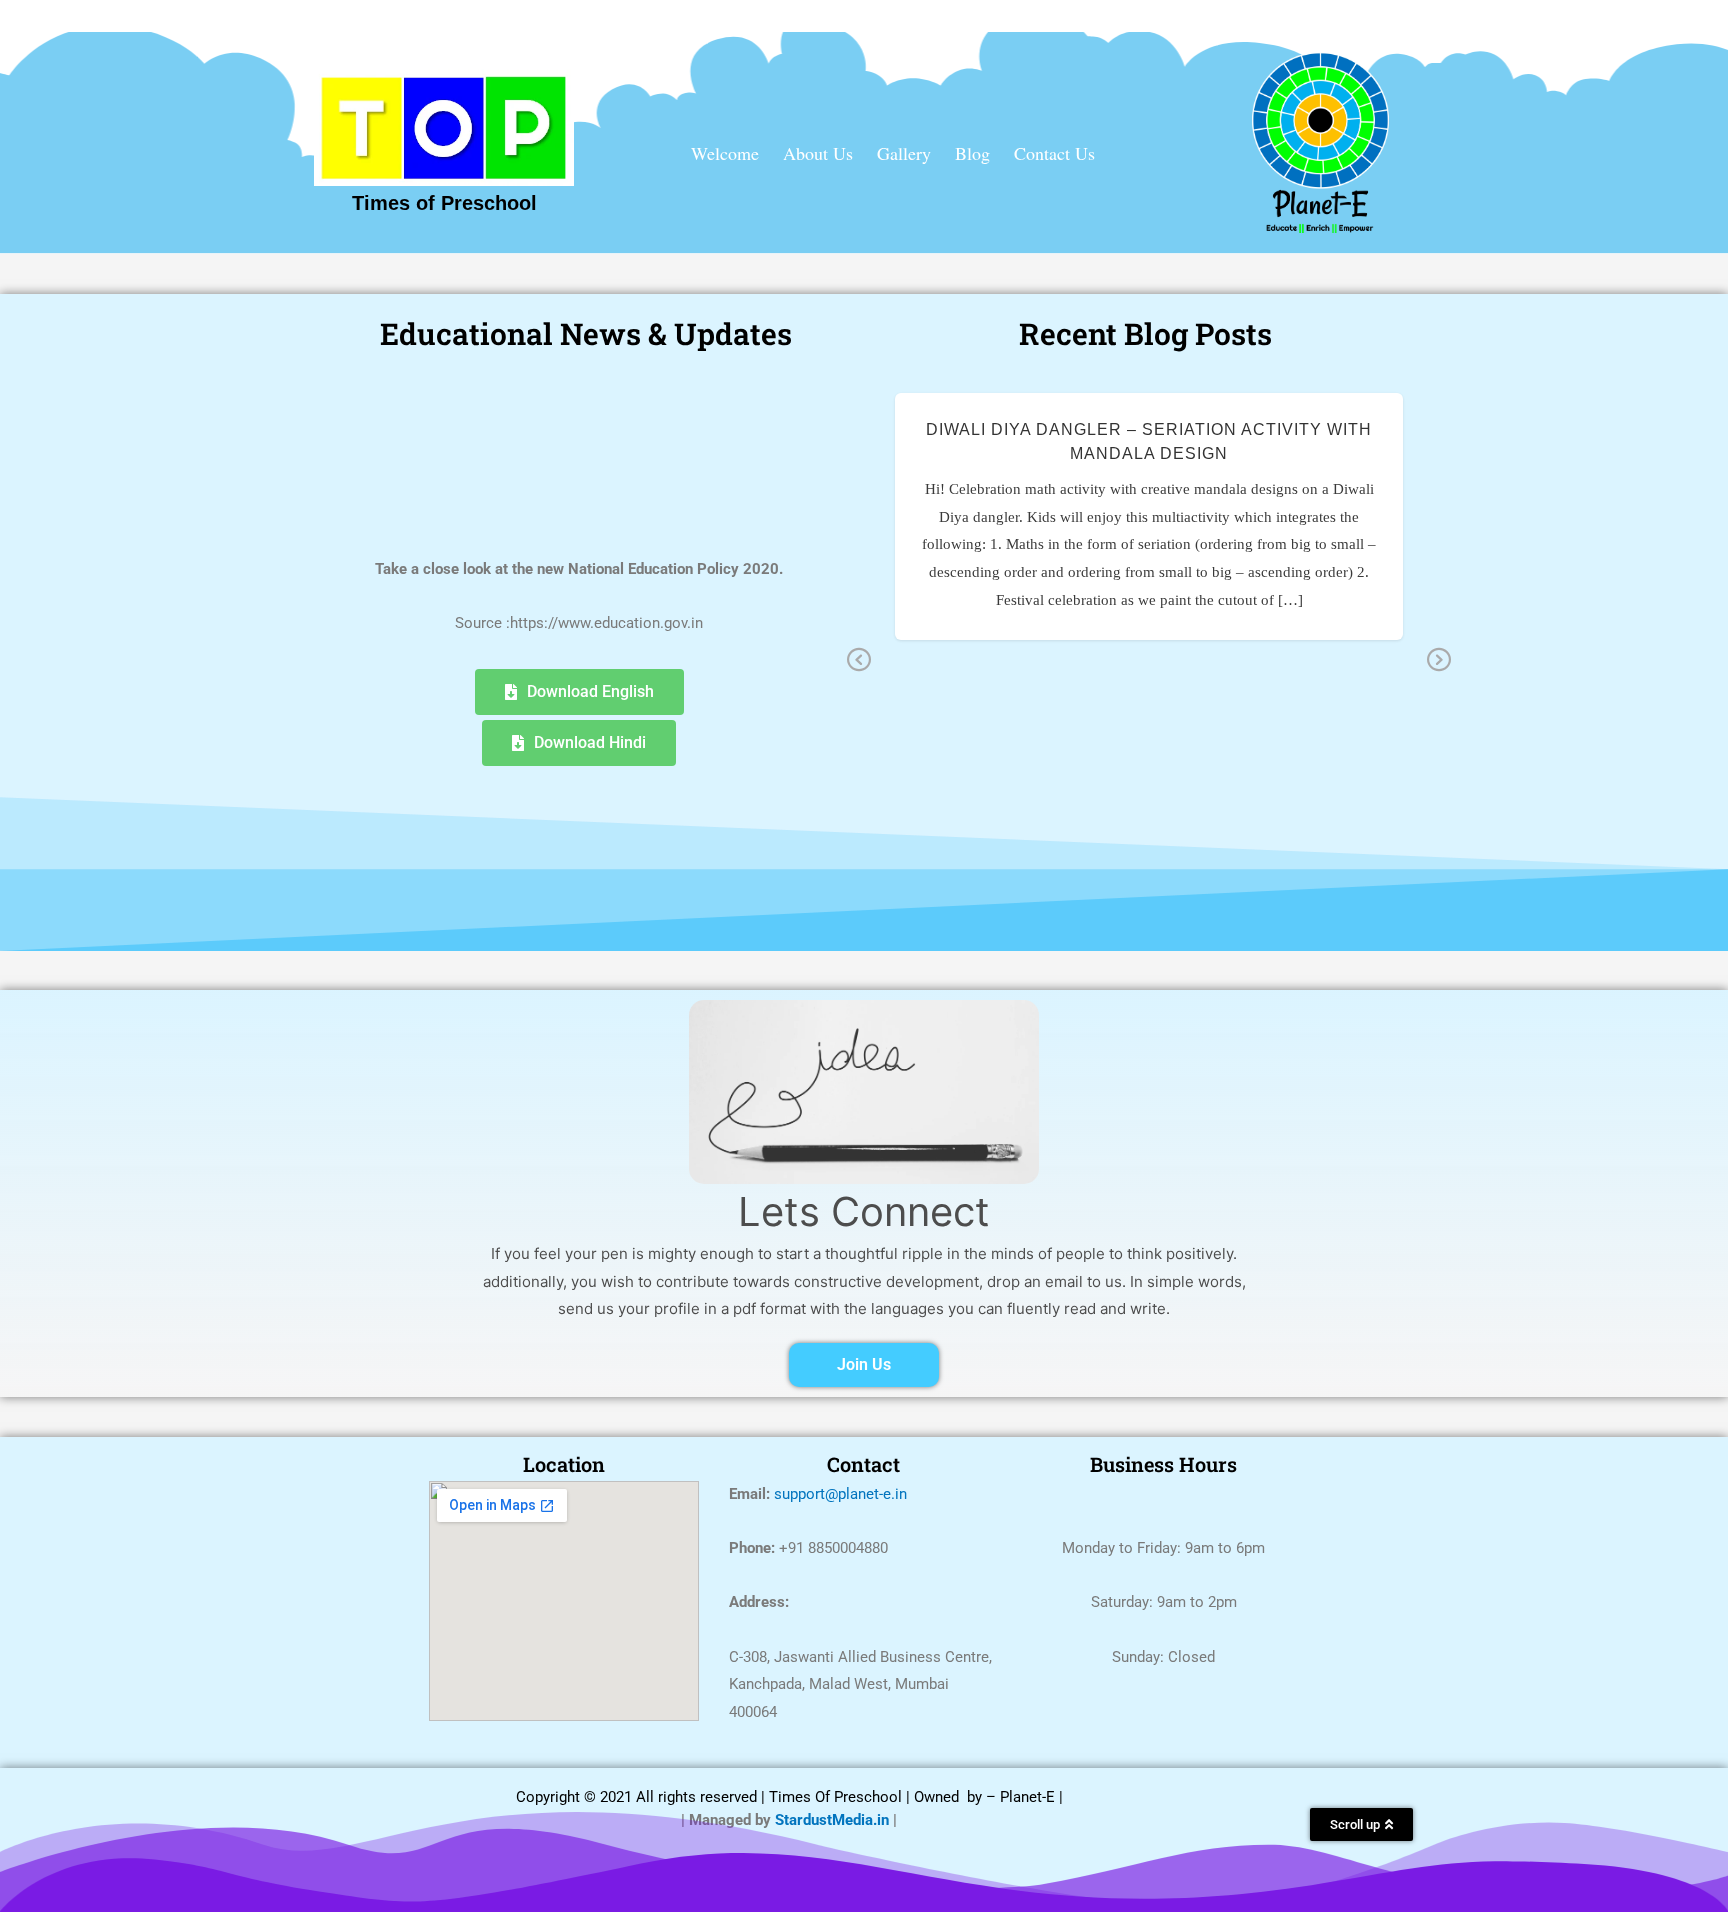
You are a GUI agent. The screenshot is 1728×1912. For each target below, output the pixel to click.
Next (1439, 661)
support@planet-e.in (840, 1494)
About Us (818, 153)
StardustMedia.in (832, 1820)
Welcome (725, 153)
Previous (859, 661)
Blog (972, 153)
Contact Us (1054, 153)
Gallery (904, 153)
